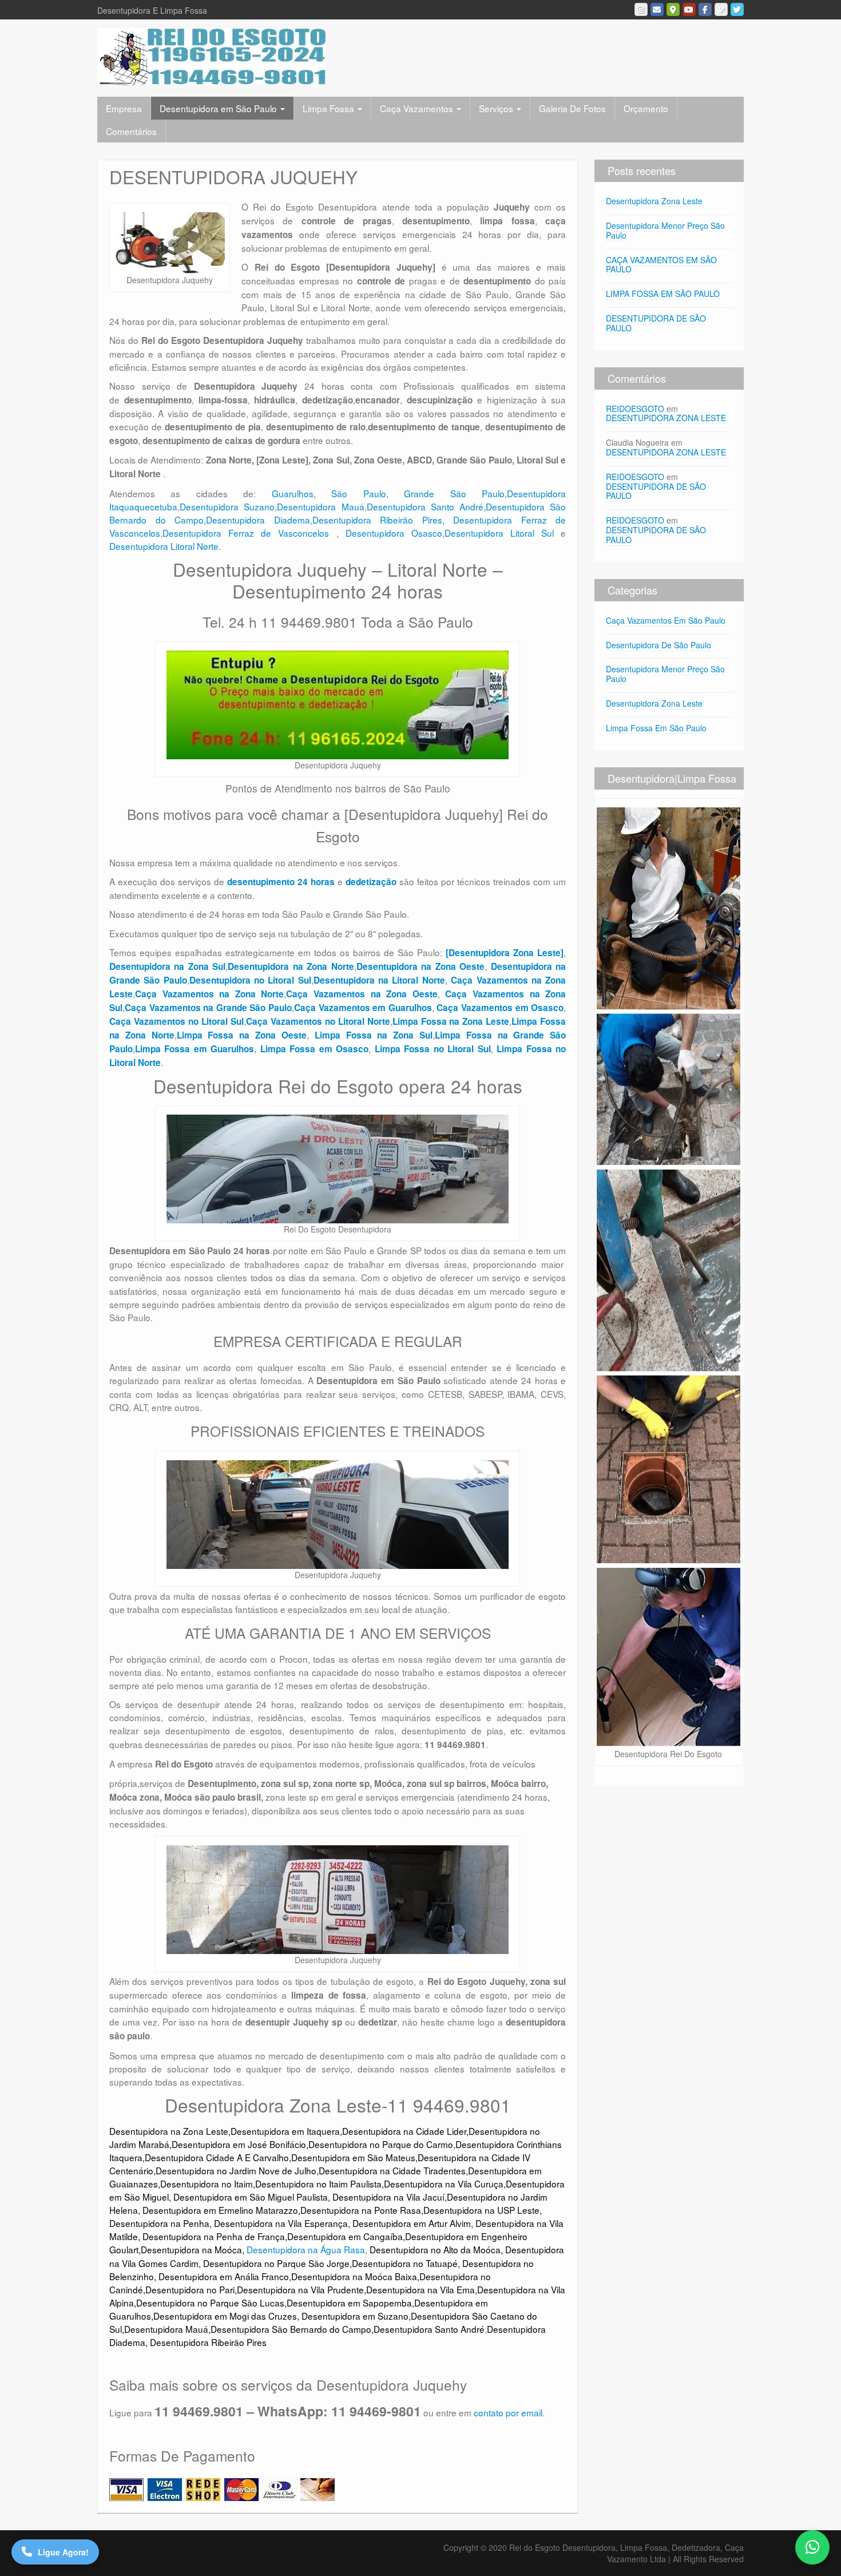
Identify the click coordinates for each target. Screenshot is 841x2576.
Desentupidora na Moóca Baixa (354, 2276)
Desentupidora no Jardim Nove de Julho (236, 2170)
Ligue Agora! (63, 2552)
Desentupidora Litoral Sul (499, 533)
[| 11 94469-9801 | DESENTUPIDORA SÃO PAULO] (212, 56)
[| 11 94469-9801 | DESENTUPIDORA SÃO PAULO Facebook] (705, 9)
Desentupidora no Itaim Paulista (318, 2183)
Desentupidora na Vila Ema (420, 2289)
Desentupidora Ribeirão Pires (377, 520)
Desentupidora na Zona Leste (169, 2131)
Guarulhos (293, 493)
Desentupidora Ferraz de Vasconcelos (249, 533)
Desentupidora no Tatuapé (405, 2263)
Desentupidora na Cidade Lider (404, 2131)
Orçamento (646, 108)
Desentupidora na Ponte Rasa (361, 2210)
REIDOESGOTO (635, 409)
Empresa (124, 108)
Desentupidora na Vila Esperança (281, 2223)
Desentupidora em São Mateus (353, 2157)
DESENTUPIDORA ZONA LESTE (666, 418)
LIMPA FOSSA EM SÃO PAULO (663, 294)
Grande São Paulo (454, 493)
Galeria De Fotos (572, 108)
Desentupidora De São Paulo (658, 645)
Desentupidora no (181, 2289)
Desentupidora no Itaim (207, 2183)
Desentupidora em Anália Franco (224, 2276)
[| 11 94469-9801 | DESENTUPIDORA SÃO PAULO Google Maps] (673, 9)
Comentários (131, 131)
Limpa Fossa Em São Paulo (656, 728)
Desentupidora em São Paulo (219, 108)
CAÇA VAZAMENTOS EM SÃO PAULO (661, 265)
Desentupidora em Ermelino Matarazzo (220, 2210)
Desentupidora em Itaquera (285, 2131)
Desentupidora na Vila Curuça (444, 2183)
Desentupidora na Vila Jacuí (388, 2197)
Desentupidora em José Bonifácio (239, 2144)
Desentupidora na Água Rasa (306, 2249)
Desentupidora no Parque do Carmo (381, 2144)
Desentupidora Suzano (227, 506)
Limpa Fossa (330, 108)
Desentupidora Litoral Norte (164, 546)
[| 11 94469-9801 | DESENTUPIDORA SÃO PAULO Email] (657, 9)
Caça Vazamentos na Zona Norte (209, 994)
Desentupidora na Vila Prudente (300, 2289)
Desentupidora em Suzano (355, 2316)
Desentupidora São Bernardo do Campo (291, 2329)
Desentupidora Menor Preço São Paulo (665, 230)
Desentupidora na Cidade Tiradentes (392, 2170)
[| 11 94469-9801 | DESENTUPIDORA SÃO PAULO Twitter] (737, 9)
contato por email (508, 2412)
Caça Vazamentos (418, 108)
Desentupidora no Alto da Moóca (435, 2249)
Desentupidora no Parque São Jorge (276, 2263)
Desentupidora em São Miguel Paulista (251, 2197)
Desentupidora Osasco (394, 533)
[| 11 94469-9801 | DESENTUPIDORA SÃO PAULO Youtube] (689, 9)
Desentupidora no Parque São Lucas (210, 2302)
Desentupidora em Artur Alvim (412, 2223)
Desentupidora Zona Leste (654, 201)
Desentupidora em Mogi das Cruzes (225, 2316)
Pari (227, 2289)
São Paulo (358, 493)
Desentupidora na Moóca (191, 2249)
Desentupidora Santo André (425, 506)
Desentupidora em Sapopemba (349, 2302)
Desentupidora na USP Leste (481, 2210)
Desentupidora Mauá (320, 506)
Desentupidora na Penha (159, 2223)
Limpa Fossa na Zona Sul (374, 1035)
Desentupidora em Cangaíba (345, 2236)
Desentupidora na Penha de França (214, 2236)
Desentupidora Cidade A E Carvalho (217, 2157)
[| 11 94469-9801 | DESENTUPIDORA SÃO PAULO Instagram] (641, 9)
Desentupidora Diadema (258, 520)
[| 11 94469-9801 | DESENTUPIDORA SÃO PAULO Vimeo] (721, 9)
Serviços (497, 108)
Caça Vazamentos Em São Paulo (666, 620)
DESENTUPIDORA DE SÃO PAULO (656, 323)
